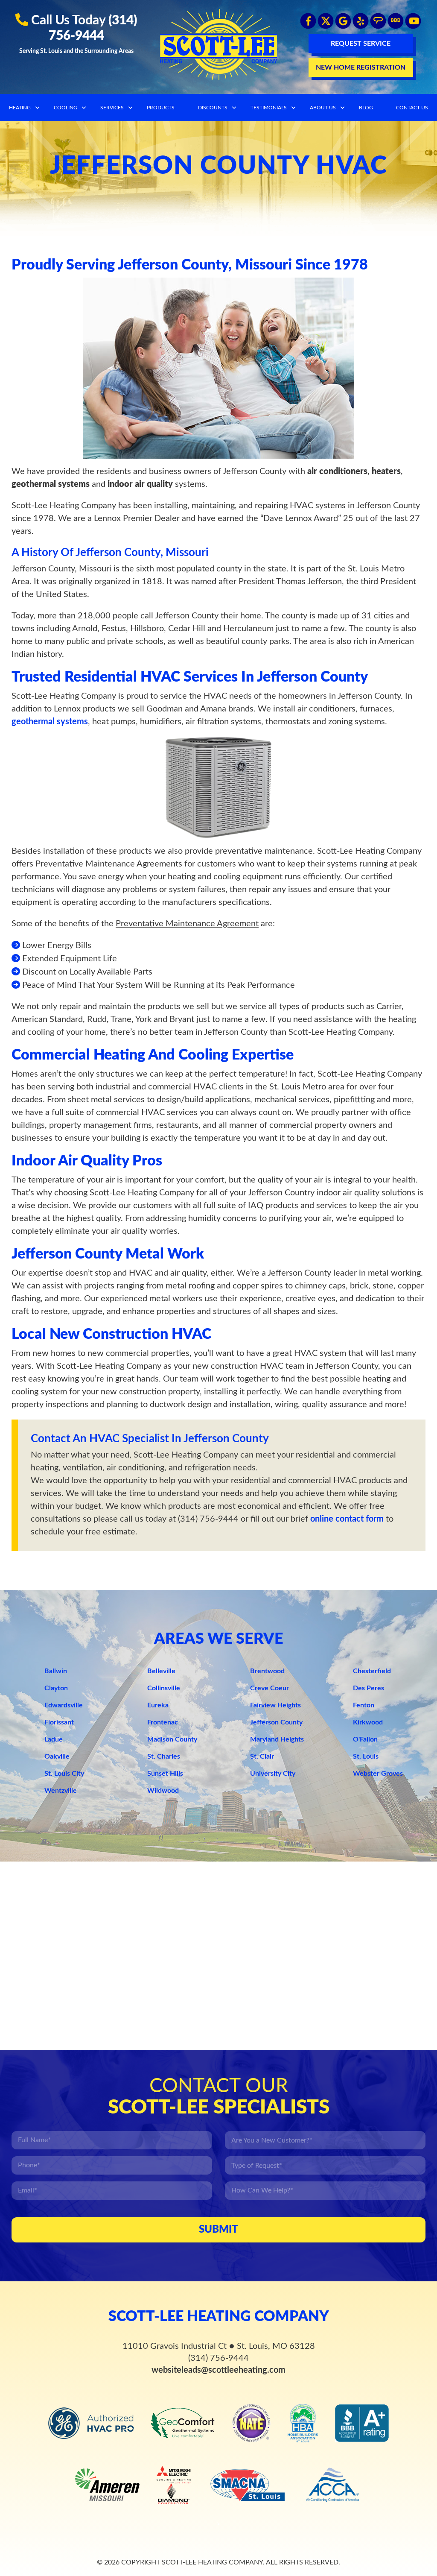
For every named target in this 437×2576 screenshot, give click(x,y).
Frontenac (163, 1722)
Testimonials (269, 108)
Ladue (54, 1739)
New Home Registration (361, 67)
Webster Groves (378, 1774)
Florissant (59, 1722)
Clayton (56, 1688)
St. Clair (262, 1756)
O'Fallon (365, 1739)
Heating (20, 108)
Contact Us (412, 108)
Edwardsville (64, 1705)
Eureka (158, 1705)
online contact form (347, 1519)
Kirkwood (368, 1722)
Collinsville (164, 1688)
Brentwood (267, 1671)
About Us (323, 108)
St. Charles (164, 1756)
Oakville (57, 1756)
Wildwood (163, 1791)
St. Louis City (64, 1774)
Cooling (66, 108)
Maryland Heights (277, 1739)
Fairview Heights (275, 1705)
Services (112, 108)
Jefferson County (276, 1722)
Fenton (364, 1705)
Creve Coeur (269, 1688)
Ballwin (56, 1671)
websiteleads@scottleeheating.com (218, 2370)
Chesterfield (372, 1671)
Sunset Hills (165, 1774)
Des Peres (369, 1688)
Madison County (172, 1739)
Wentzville (61, 1791)
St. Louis (366, 1756)
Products (161, 108)
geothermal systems (50, 722)
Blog (366, 108)
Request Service (361, 44)
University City (273, 1774)
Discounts (213, 108)
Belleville (161, 1671)
